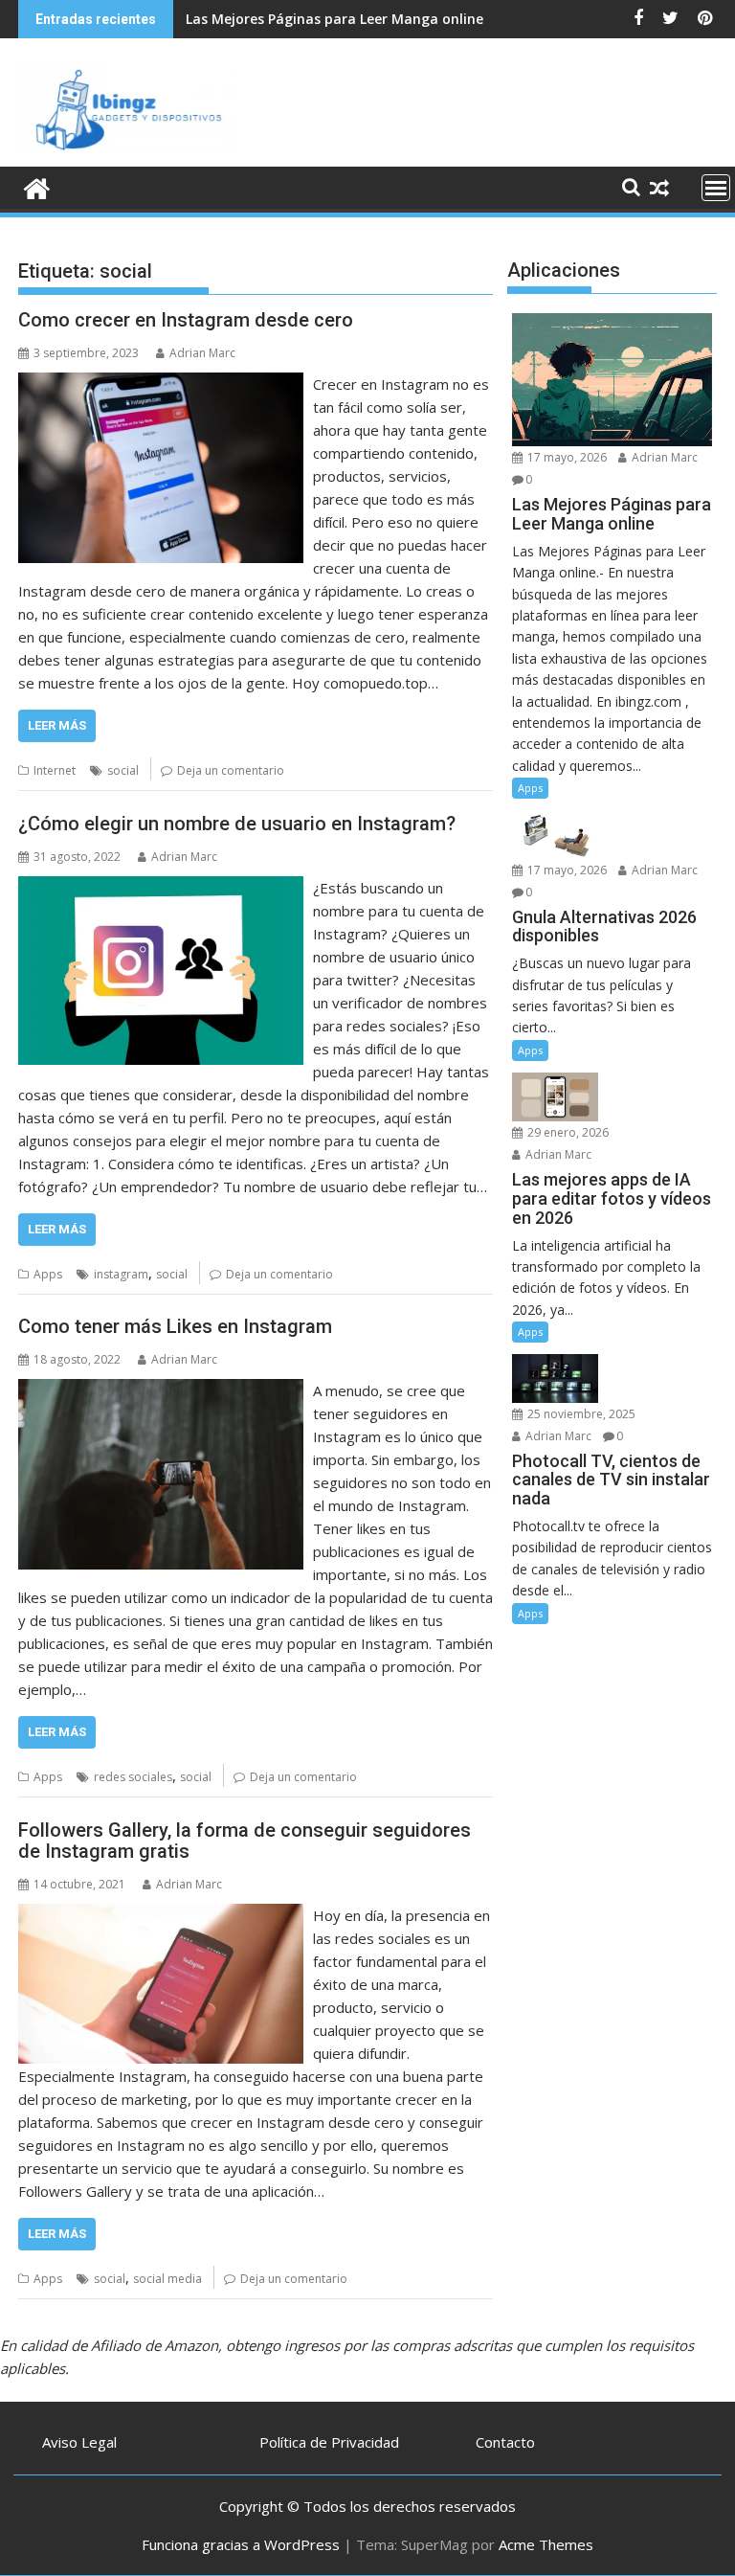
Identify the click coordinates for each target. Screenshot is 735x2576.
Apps (48, 1274)
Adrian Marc (202, 353)
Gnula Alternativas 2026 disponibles (305, 19)
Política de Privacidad (329, 2442)
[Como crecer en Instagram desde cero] (161, 384)
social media (167, 2279)
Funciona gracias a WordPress (241, 2544)
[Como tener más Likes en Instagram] (161, 1390)
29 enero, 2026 (567, 1132)
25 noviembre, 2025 (580, 1414)
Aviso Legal (79, 2442)
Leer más (57, 725)
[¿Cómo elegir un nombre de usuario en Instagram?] (161, 888)
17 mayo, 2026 (566, 457)
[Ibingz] (37, 186)
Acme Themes (546, 2544)
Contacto (505, 2442)
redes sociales (133, 1777)
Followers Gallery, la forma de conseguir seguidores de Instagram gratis (245, 1841)
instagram (121, 1274)
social (123, 770)
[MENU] (716, 188)
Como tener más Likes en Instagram (175, 1326)
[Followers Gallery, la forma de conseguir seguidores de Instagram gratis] (161, 1915)
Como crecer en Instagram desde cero (186, 320)
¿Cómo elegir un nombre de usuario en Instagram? (237, 824)
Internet (55, 770)
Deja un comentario (231, 770)
